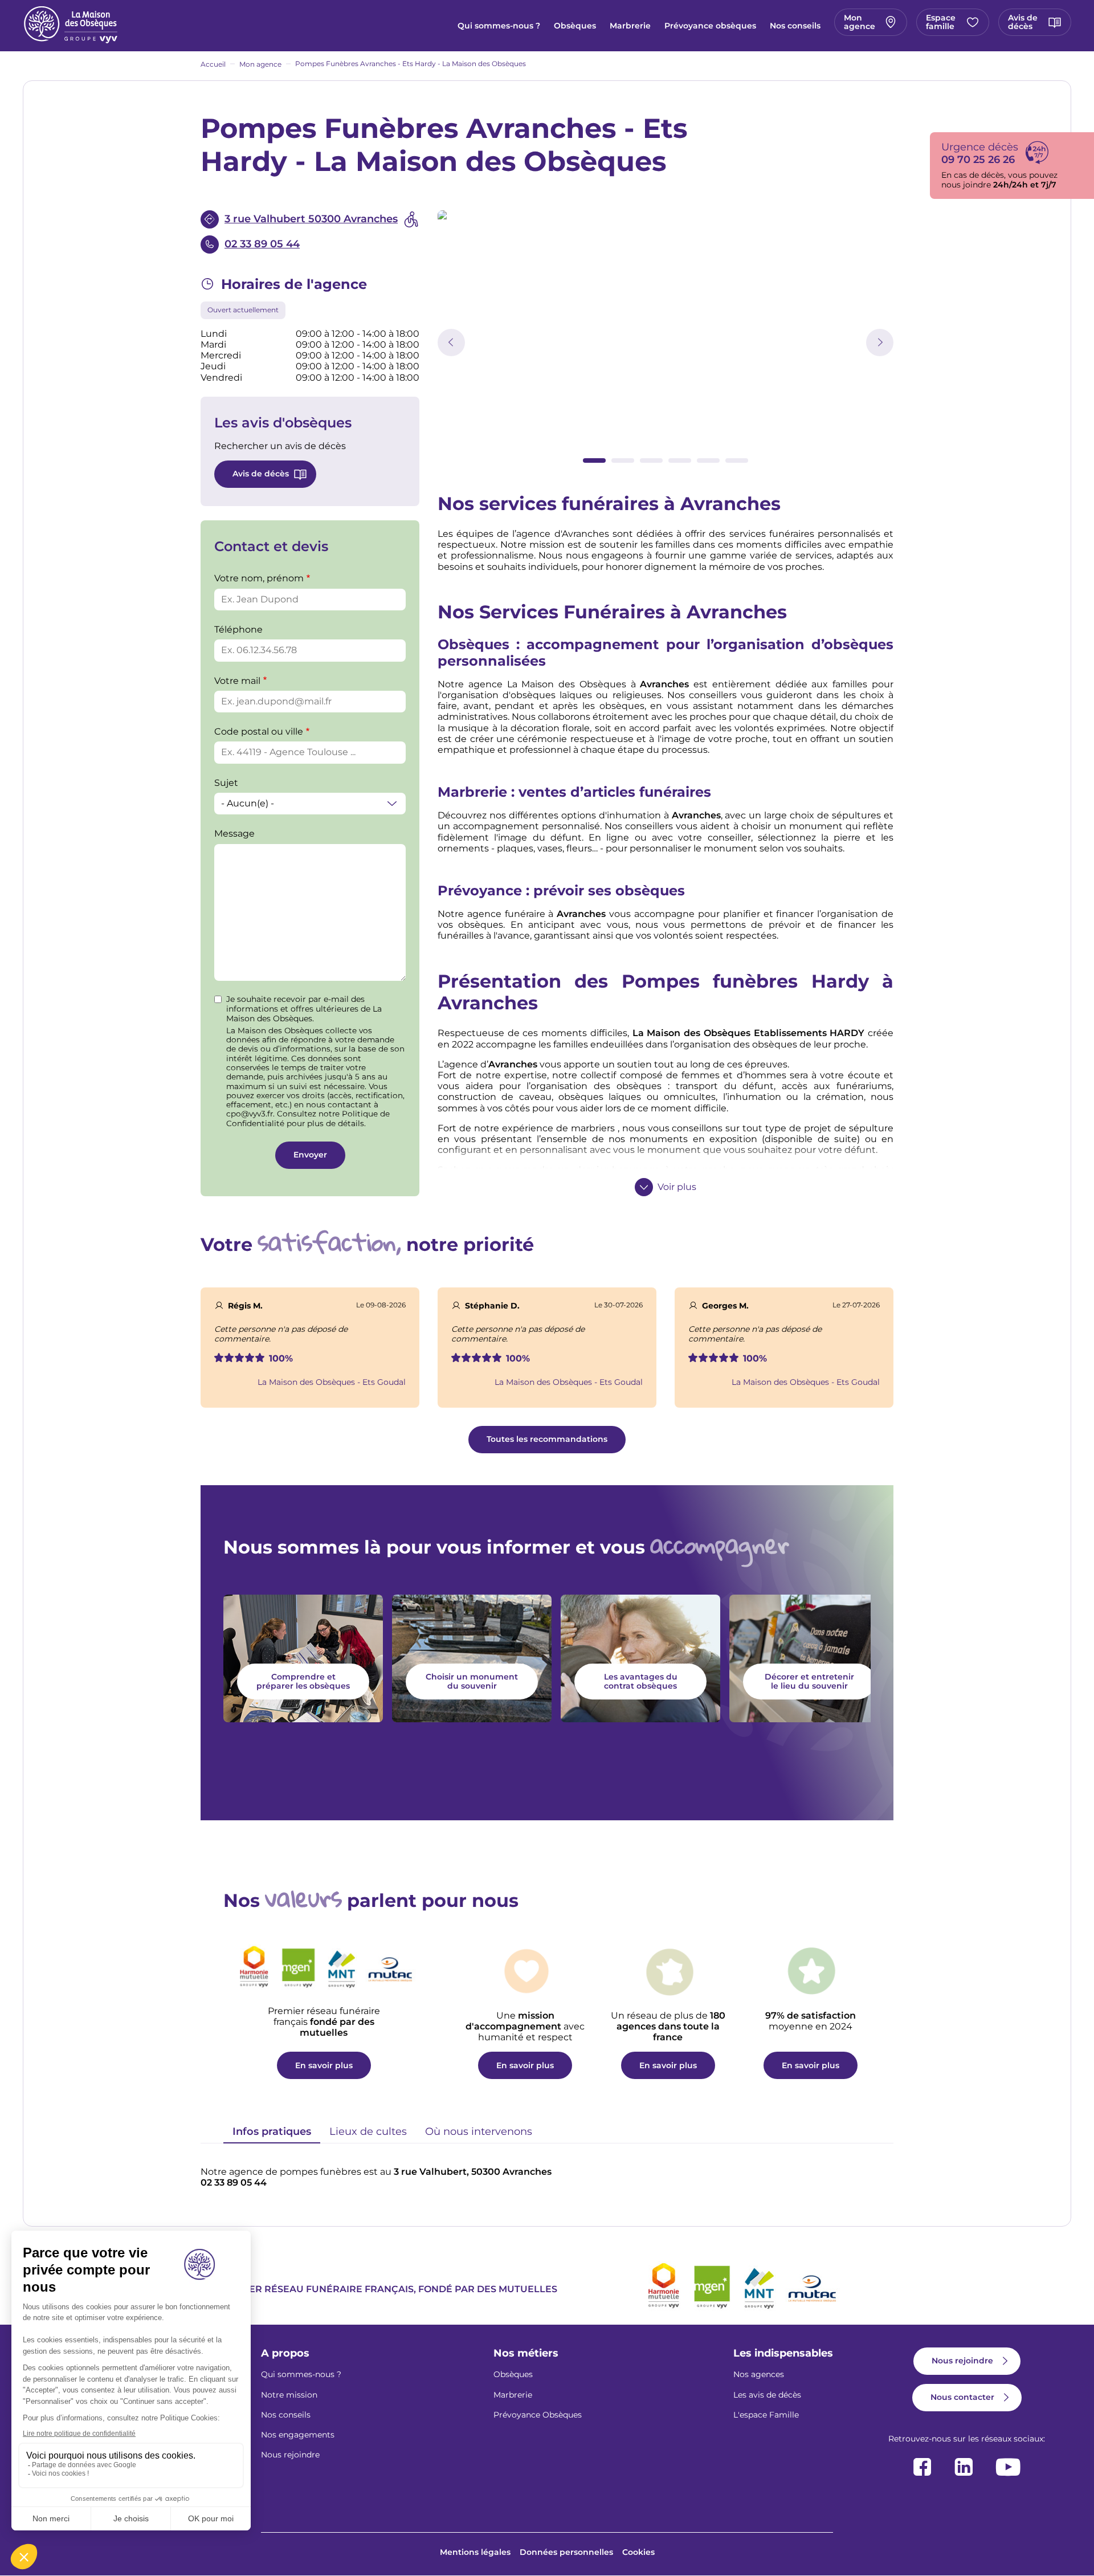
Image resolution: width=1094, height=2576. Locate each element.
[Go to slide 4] (680, 460)
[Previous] (451, 343)
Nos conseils (795, 26)
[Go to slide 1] (594, 460)
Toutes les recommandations (547, 1439)
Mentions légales (475, 2552)
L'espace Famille (766, 2415)
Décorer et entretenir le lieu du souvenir (809, 1681)
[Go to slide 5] (708, 460)
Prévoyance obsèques (710, 26)
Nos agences (759, 2374)
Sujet (226, 783)
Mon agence (860, 22)
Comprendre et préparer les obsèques (303, 1681)
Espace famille (941, 22)
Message (234, 833)
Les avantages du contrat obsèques (641, 1681)
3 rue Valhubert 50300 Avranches (311, 219)
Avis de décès (1023, 22)
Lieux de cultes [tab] (368, 2131)
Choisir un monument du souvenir (472, 1681)
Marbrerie (630, 26)
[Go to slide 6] (737, 460)
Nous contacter (962, 2397)
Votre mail (237, 681)
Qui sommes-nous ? (499, 26)
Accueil (213, 64)
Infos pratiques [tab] (272, 2131)
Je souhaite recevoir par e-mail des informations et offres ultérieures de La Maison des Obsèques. (304, 1009)
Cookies (638, 2552)
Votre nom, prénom (259, 578)
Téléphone (238, 629)
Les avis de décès (767, 2395)
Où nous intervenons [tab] (479, 2131)
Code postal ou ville (259, 731)
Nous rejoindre (290, 2455)
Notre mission (289, 2395)
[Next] (880, 343)
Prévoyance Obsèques (538, 2415)
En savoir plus (324, 2065)
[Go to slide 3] (651, 460)
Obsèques (575, 26)
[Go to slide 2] (623, 460)
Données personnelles (566, 2552)
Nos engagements (298, 2435)
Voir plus (677, 1187)
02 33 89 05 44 (262, 244)
